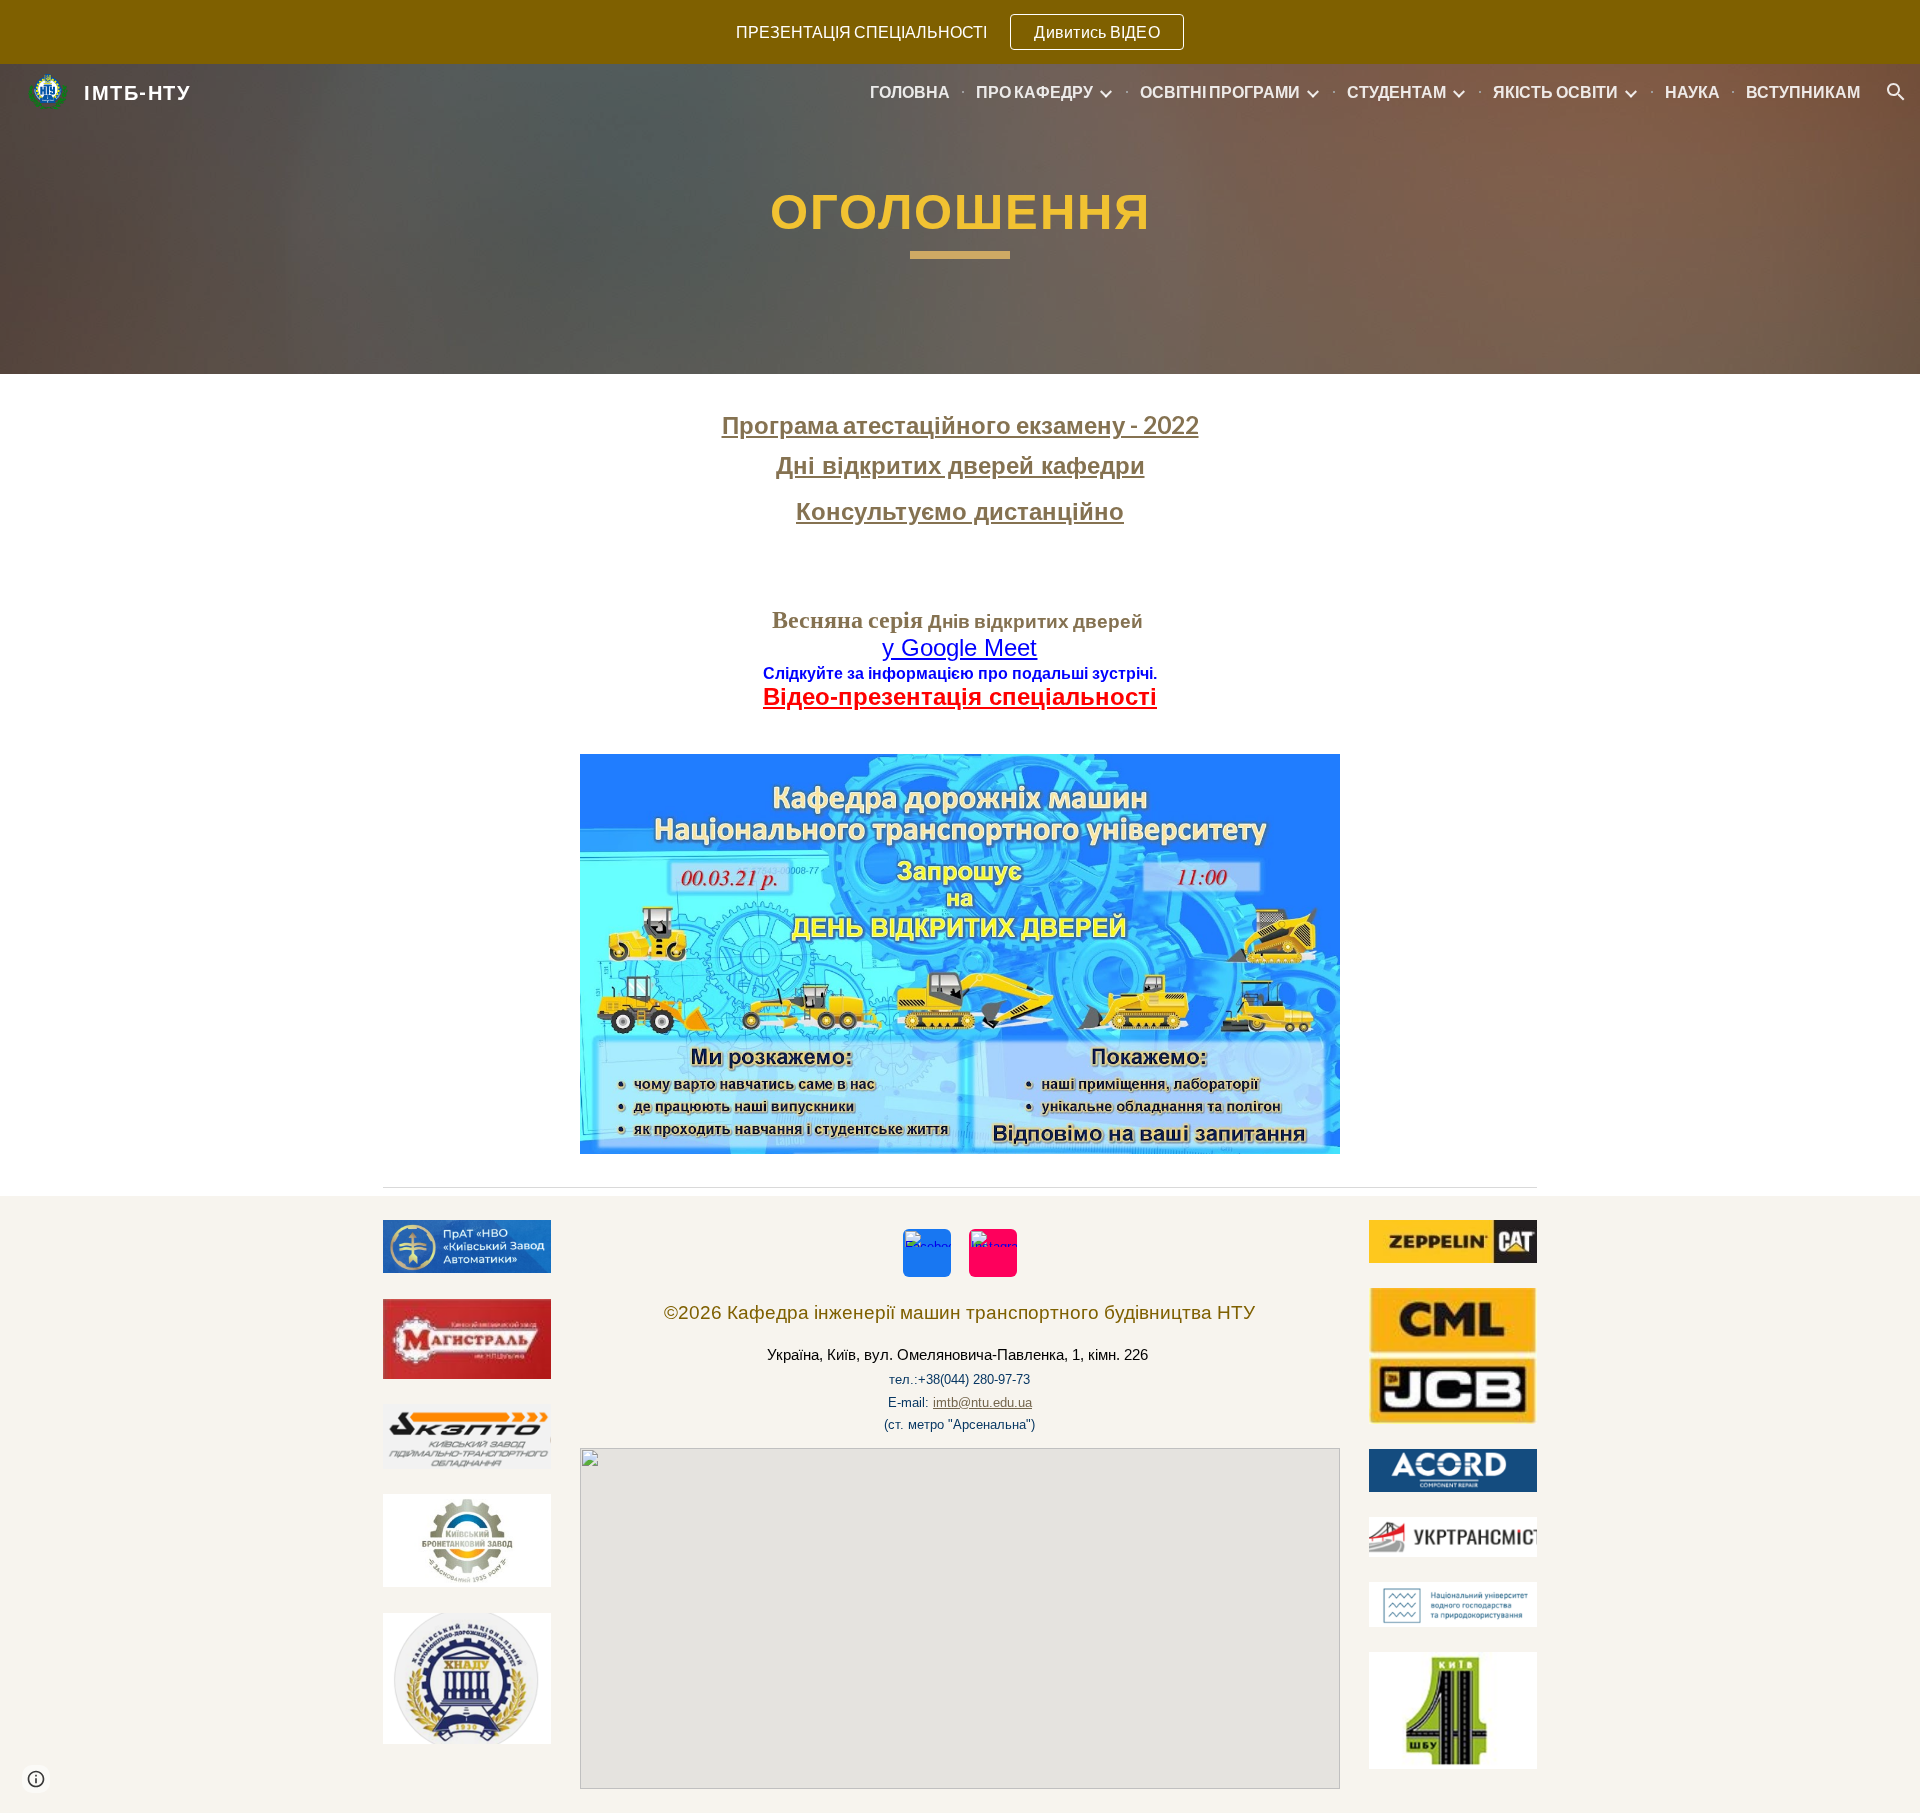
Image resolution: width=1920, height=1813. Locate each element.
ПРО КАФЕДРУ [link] (1034, 91)
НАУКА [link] (1692, 91)
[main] (960, 219)
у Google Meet (959, 647)
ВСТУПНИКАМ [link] (1803, 91)
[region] (960, 32)
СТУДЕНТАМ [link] (1396, 91)
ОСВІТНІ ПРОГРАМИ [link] (1220, 91)
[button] (1896, 92)
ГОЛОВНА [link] (910, 91)
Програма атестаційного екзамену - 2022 (960, 424)
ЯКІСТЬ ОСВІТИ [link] (1555, 91)
